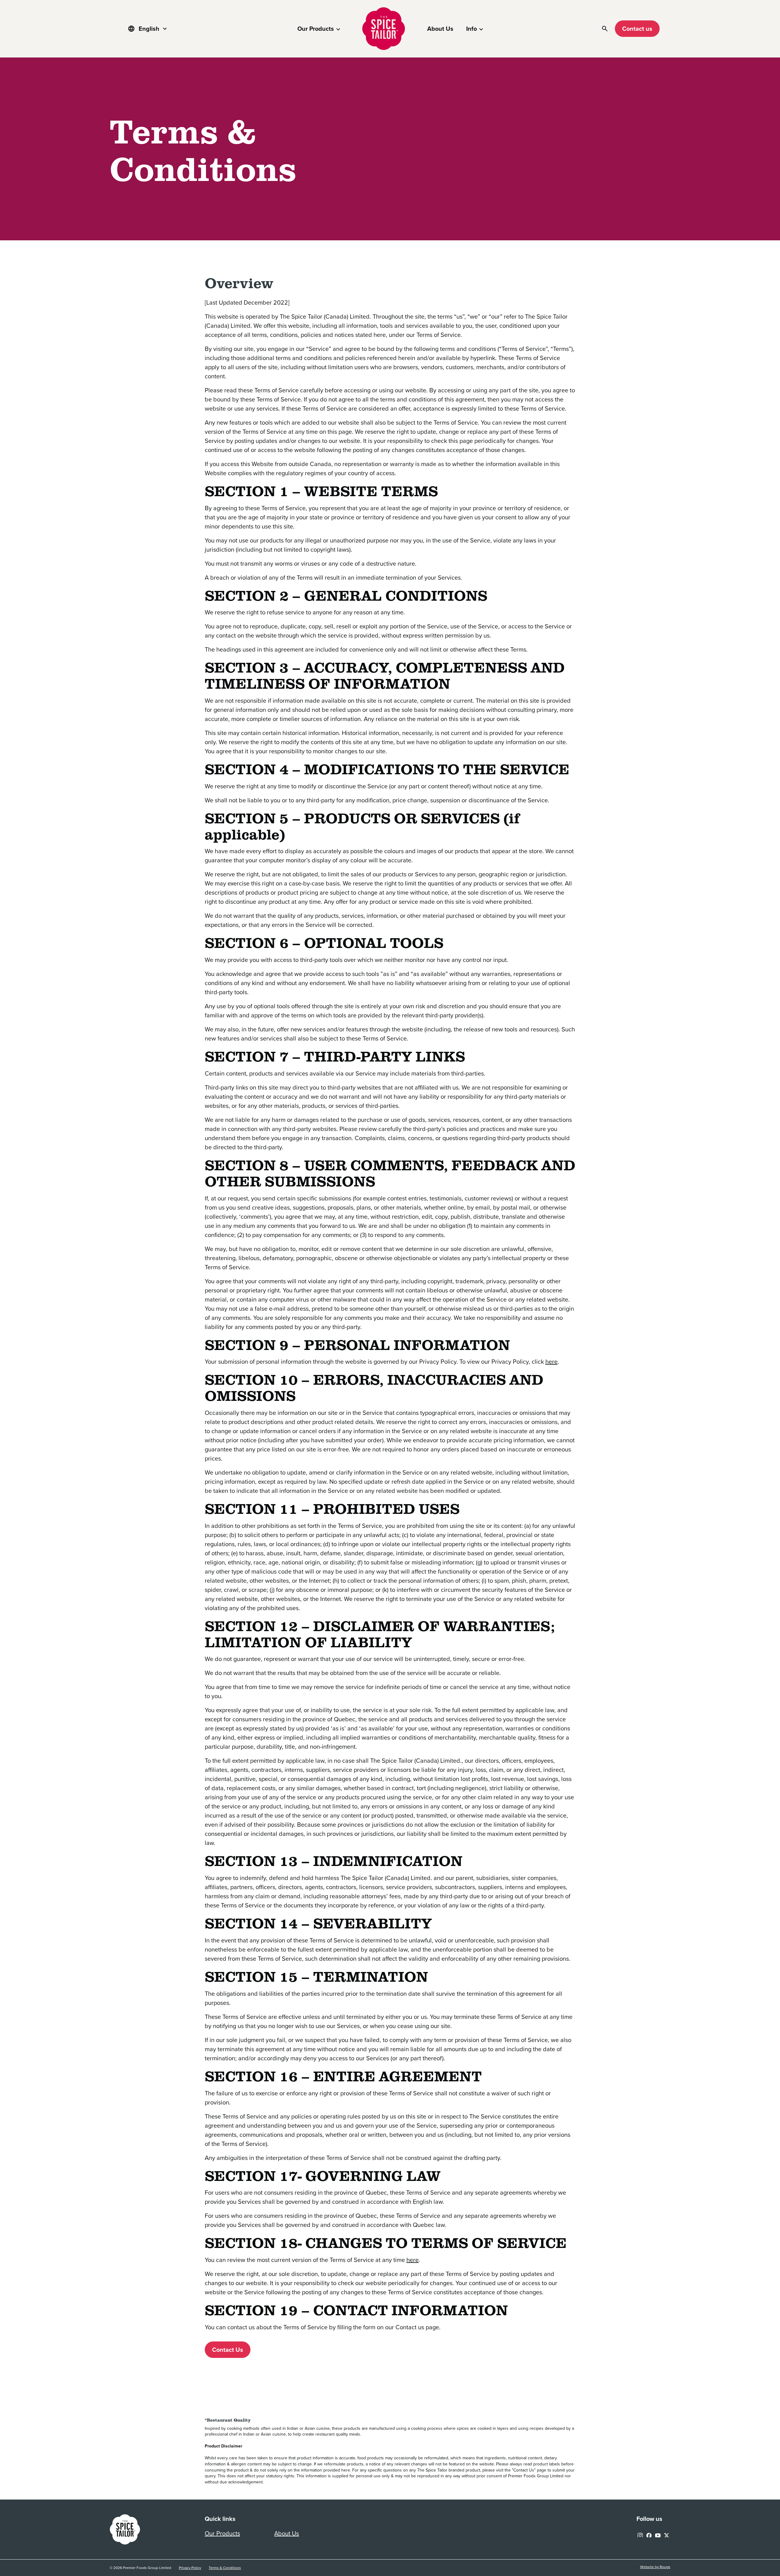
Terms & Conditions (225, 2568)
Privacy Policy (190, 2568)
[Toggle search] (605, 29)
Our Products (316, 29)
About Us (440, 29)
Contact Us (228, 2350)
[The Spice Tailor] (384, 29)
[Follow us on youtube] (658, 2534)
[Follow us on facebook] (649, 2534)
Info (472, 29)
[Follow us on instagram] (640, 2534)
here (551, 1362)
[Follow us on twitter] (667, 2534)
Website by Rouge (655, 2567)
